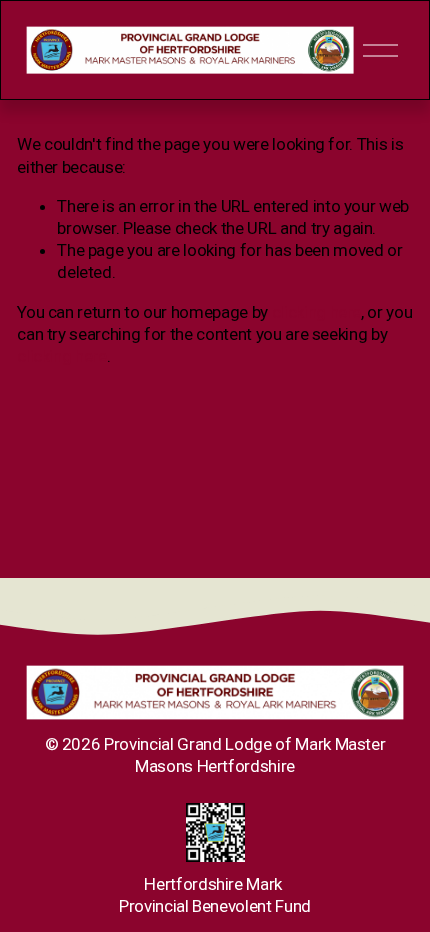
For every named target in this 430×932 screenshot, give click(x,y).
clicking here (317, 312)
